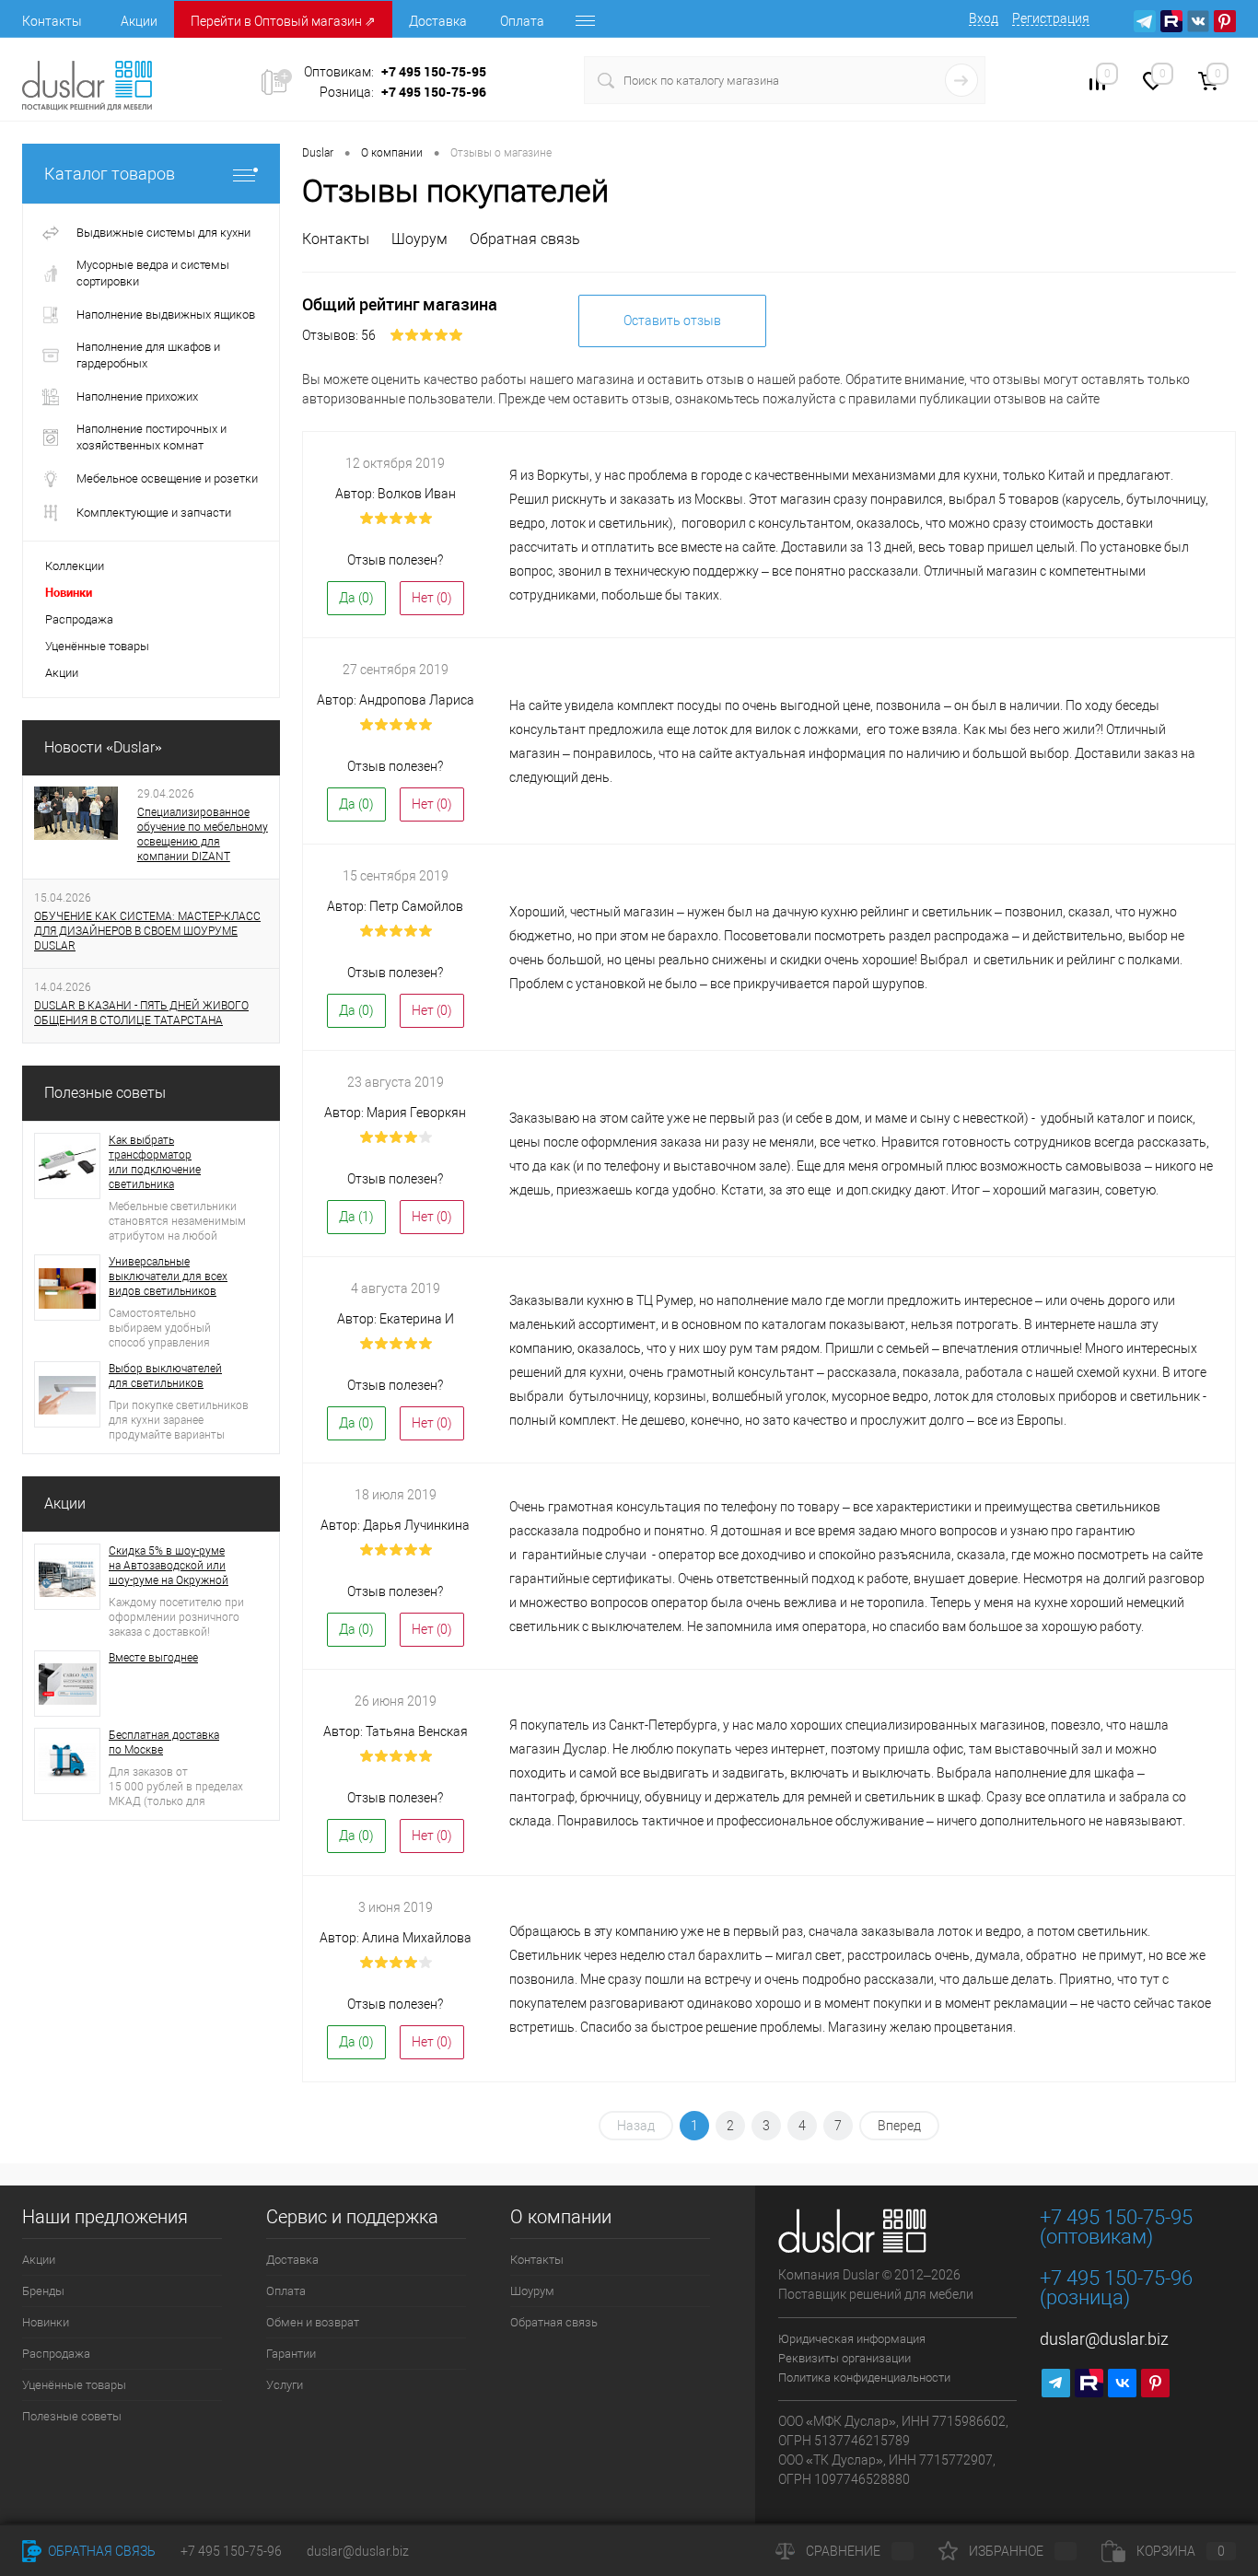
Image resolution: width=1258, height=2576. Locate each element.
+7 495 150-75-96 (434, 92)
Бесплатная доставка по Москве (164, 1743)
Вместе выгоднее (153, 1658)
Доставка (438, 21)
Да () (356, 598)
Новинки (46, 2322)
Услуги (285, 2385)
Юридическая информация (852, 2339)
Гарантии (291, 2354)
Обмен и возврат (313, 2322)
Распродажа (56, 2354)
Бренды (43, 2291)
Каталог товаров (110, 174)
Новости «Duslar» (103, 747)
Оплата (522, 21)
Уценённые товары (74, 2385)
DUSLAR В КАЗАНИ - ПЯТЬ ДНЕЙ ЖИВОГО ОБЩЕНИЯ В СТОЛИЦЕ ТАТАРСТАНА (141, 1013)
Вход (984, 18)
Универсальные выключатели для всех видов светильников (168, 1276)
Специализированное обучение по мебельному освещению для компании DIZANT (203, 834)
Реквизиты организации (844, 2358)
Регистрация (1051, 18)
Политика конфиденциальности (864, 2378)
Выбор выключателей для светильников (165, 1376)
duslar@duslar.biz (1104, 2339)
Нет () (432, 598)
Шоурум (419, 239)
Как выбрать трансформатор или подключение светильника (155, 1162)
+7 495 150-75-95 (434, 71)
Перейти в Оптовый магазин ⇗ (283, 21)
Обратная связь (525, 239)
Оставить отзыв (672, 321)
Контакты (52, 21)
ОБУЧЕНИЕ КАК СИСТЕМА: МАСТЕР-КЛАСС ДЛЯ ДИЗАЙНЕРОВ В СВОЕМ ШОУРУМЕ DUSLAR (147, 931)
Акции (139, 21)
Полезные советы (105, 1093)
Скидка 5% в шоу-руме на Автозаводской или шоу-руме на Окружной (169, 1566)
